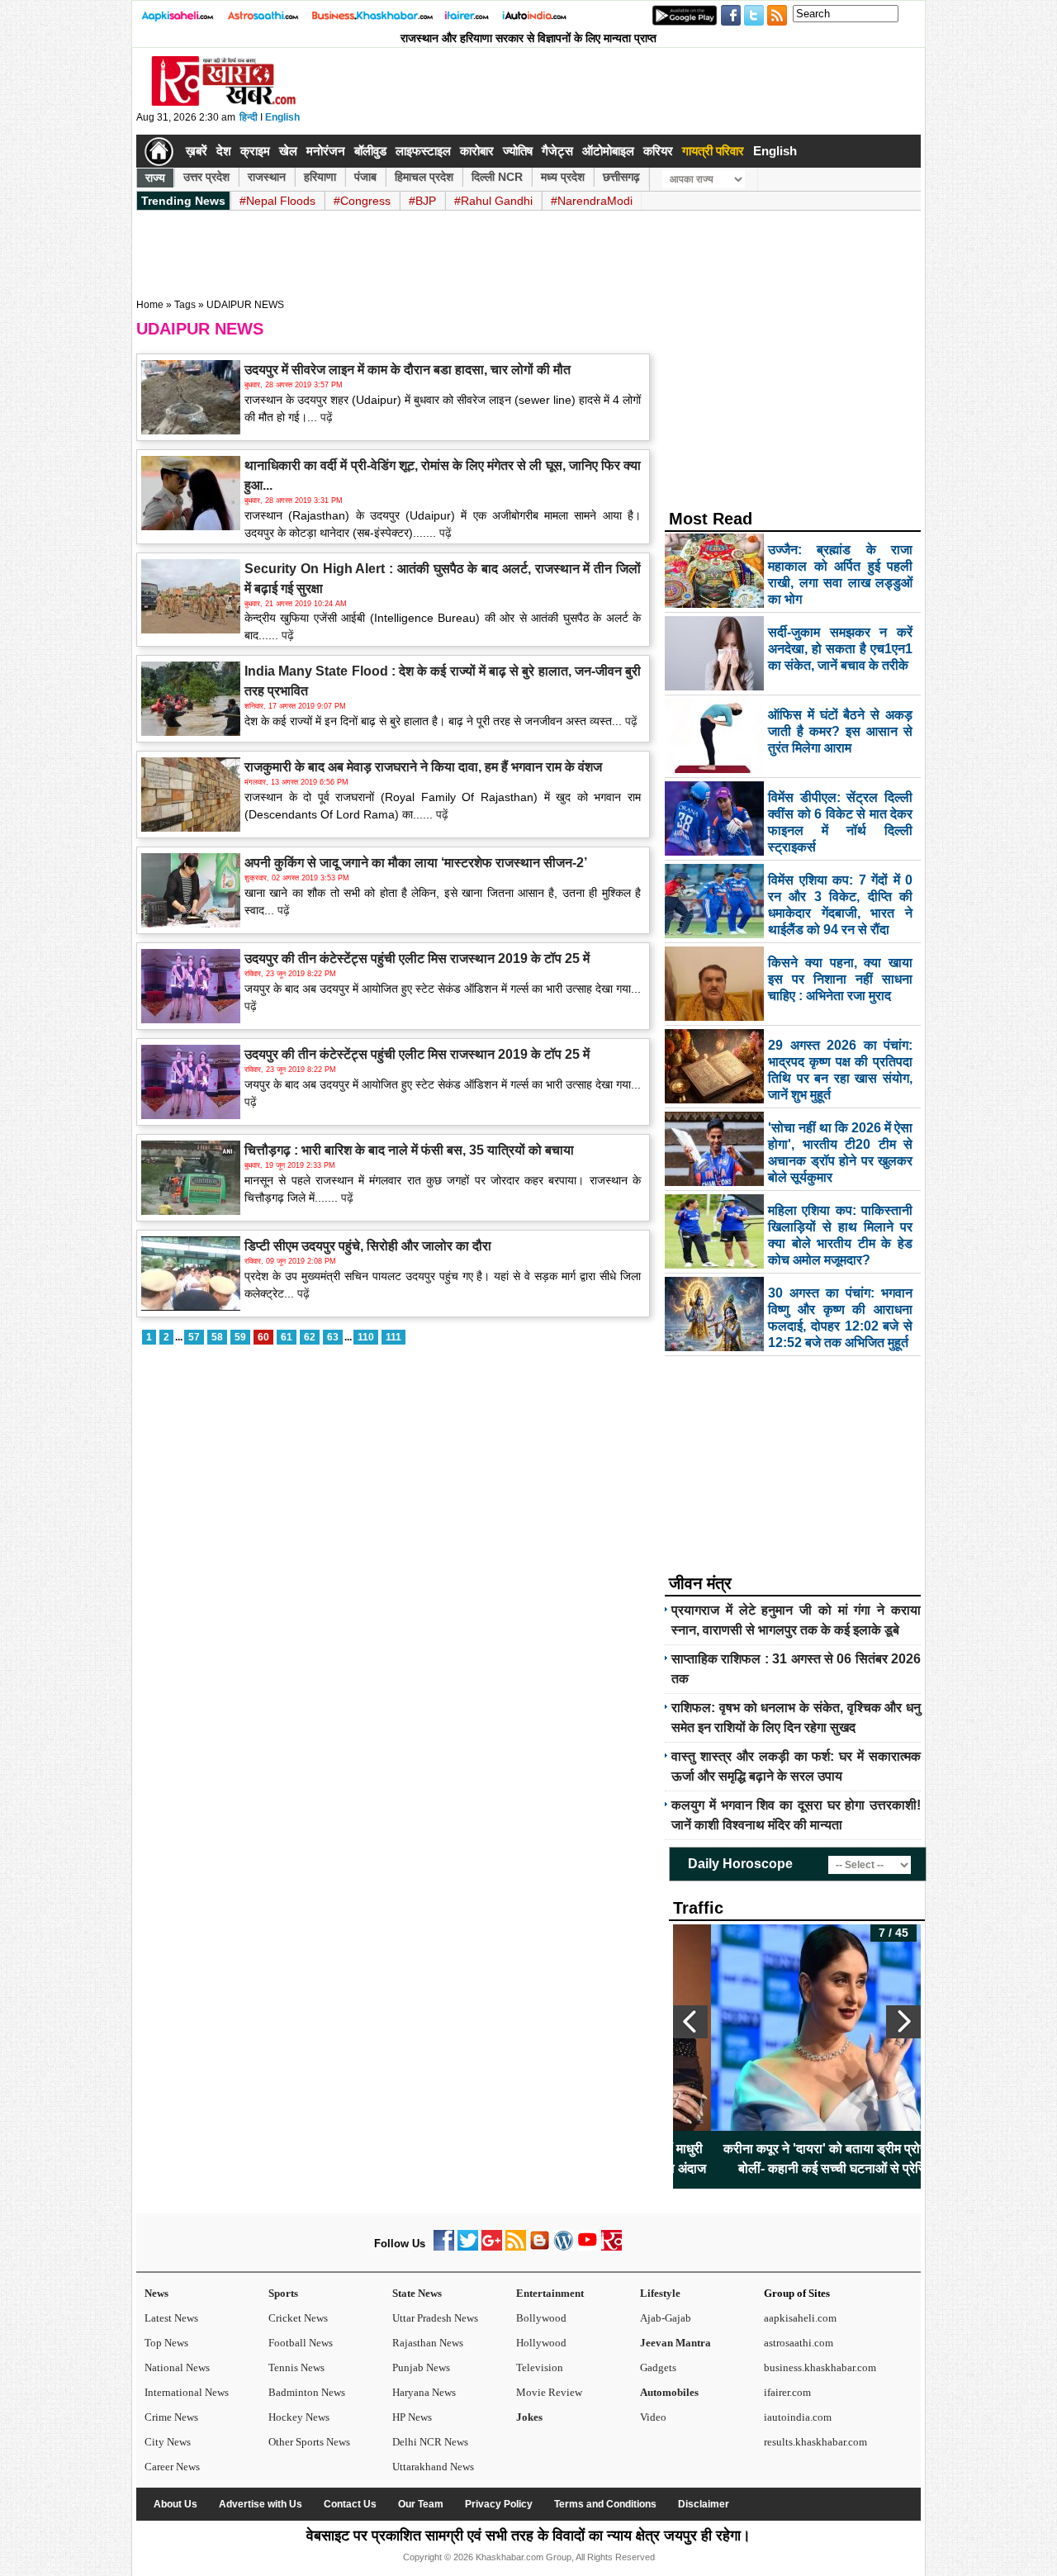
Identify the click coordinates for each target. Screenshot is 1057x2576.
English (282, 117)
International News (187, 2392)
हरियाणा (320, 177)
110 (366, 1337)
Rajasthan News (428, 2343)
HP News (412, 2417)
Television (540, 2367)
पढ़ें (325, 417)
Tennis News (296, 2367)
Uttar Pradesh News (435, 2318)
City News (168, 2442)
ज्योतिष (518, 151)
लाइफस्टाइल (423, 151)
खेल (288, 151)
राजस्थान (267, 177)
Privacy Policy (499, 2504)
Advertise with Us (261, 2504)
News (156, 2293)
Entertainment (550, 2293)
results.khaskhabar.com (815, 2442)
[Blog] (540, 2247)
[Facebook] (444, 2247)
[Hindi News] (223, 102)
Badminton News (307, 2392)
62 (310, 1337)
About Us (175, 2504)
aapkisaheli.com (800, 2318)
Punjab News (421, 2367)
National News (177, 2367)
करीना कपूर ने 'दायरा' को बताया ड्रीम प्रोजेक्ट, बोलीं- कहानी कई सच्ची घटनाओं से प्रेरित (797, 2159)
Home (150, 305)
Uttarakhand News (433, 2467)
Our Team (421, 2504)
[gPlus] (492, 2247)
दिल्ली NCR (497, 177)
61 (287, 1337)
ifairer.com (787, 2392)
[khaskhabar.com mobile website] (611, 2247)
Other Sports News (309, 2442)
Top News (166, 2343)
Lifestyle (660, 2293)
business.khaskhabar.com (820, 2367)
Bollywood (541, 2318)
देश (224, 151)
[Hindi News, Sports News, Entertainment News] (159, 151)
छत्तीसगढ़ (621, 177)
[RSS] (516, 2247)
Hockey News (299, 2417)
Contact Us (350, 2504)
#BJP (422, 201)
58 (217, 1337)
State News (417, 2293)
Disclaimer (704, 2504)
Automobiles (669, 2392)
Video (653, 2417)
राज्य (155, 178)
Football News (301, 2343)
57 (194, 1337)
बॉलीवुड (370, 151)
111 (393, 1337)
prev (690, 2022)
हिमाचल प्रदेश (424, 177)
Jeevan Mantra (675, 2343)
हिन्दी (249, 117)
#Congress (362, 201)
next (903, 2022)
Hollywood (541, 2343)
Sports (283, 2293)
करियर (658, 151)
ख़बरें (197, 151)
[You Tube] (588, 2247)
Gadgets (658, 2367)
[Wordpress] (564, 2247)
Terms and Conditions (605, 2504)
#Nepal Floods (277, 201)
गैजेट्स (557, 151)
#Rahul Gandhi (493, 201)
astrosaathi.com (799, 2343)
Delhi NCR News (430, 2442)
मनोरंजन (326, 151)
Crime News (171, 2417)
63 (333, 1337)
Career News (172, 2467)
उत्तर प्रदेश (206, 177)
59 (240, 1337)
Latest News (171, 2318)
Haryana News (424, 2392)
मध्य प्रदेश (563, 177)
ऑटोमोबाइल (608, 151)
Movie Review (549, 2392)
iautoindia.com (798, 2417)
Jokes (529, 2417)
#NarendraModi (592, 201)
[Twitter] (468, 2247)
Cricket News (298, 2318)
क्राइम (255, 151)
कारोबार (477, 151)
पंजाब (365, 177)
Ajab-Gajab (666, 2318)
